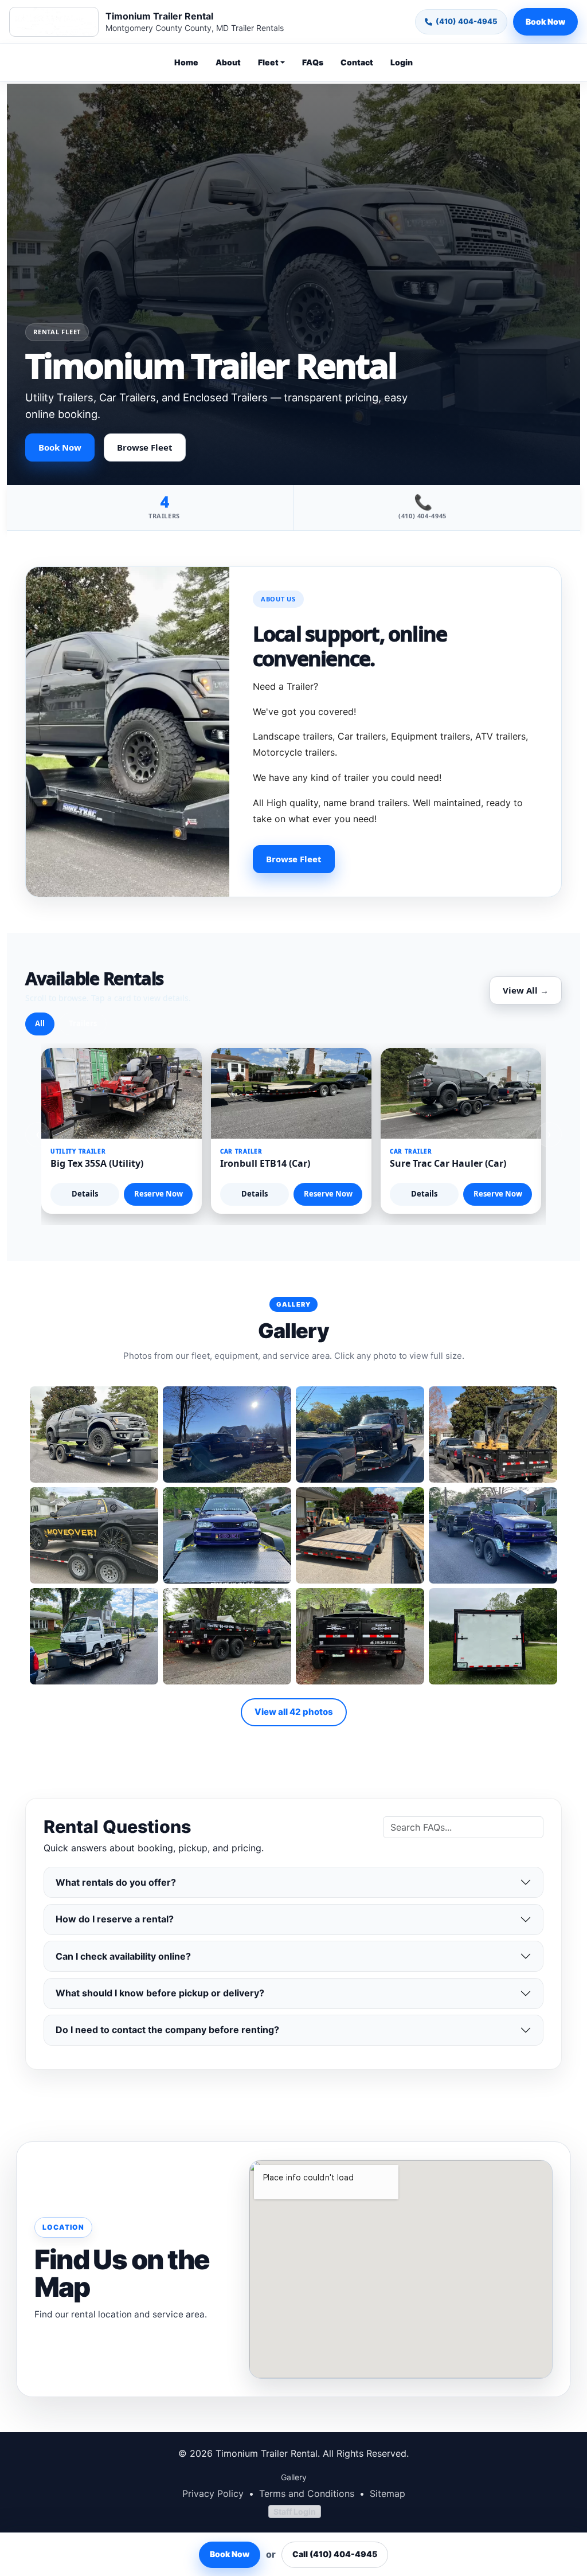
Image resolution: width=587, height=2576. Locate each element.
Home (186, 62)
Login (402, 62)
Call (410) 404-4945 (335, 2554)
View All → (526, 990)
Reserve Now (159, 1194)
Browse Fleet (145, 447)
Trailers (83, 1023)
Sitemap (388, 2493)
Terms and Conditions (307, 2493)
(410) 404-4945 (467, 21)
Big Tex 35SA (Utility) (97, 1163)
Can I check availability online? (123, 1956)
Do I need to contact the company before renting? (167, 2030)
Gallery (294, 2477)
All (40, 1023)
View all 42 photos (294, 1712)
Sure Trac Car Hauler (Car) (448, 1163)
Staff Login (295, 2511)
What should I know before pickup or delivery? (160, 1993)
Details (85, 1194)
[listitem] (94, 1434)
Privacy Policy (213, 2493)
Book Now (545, 22)
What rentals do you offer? (116, 1882)
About (228, 62)
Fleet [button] (268, 62)
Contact (357, 62)
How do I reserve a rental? (115, 1919)
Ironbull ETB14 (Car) (265, 1163)
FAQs (313, 62)
